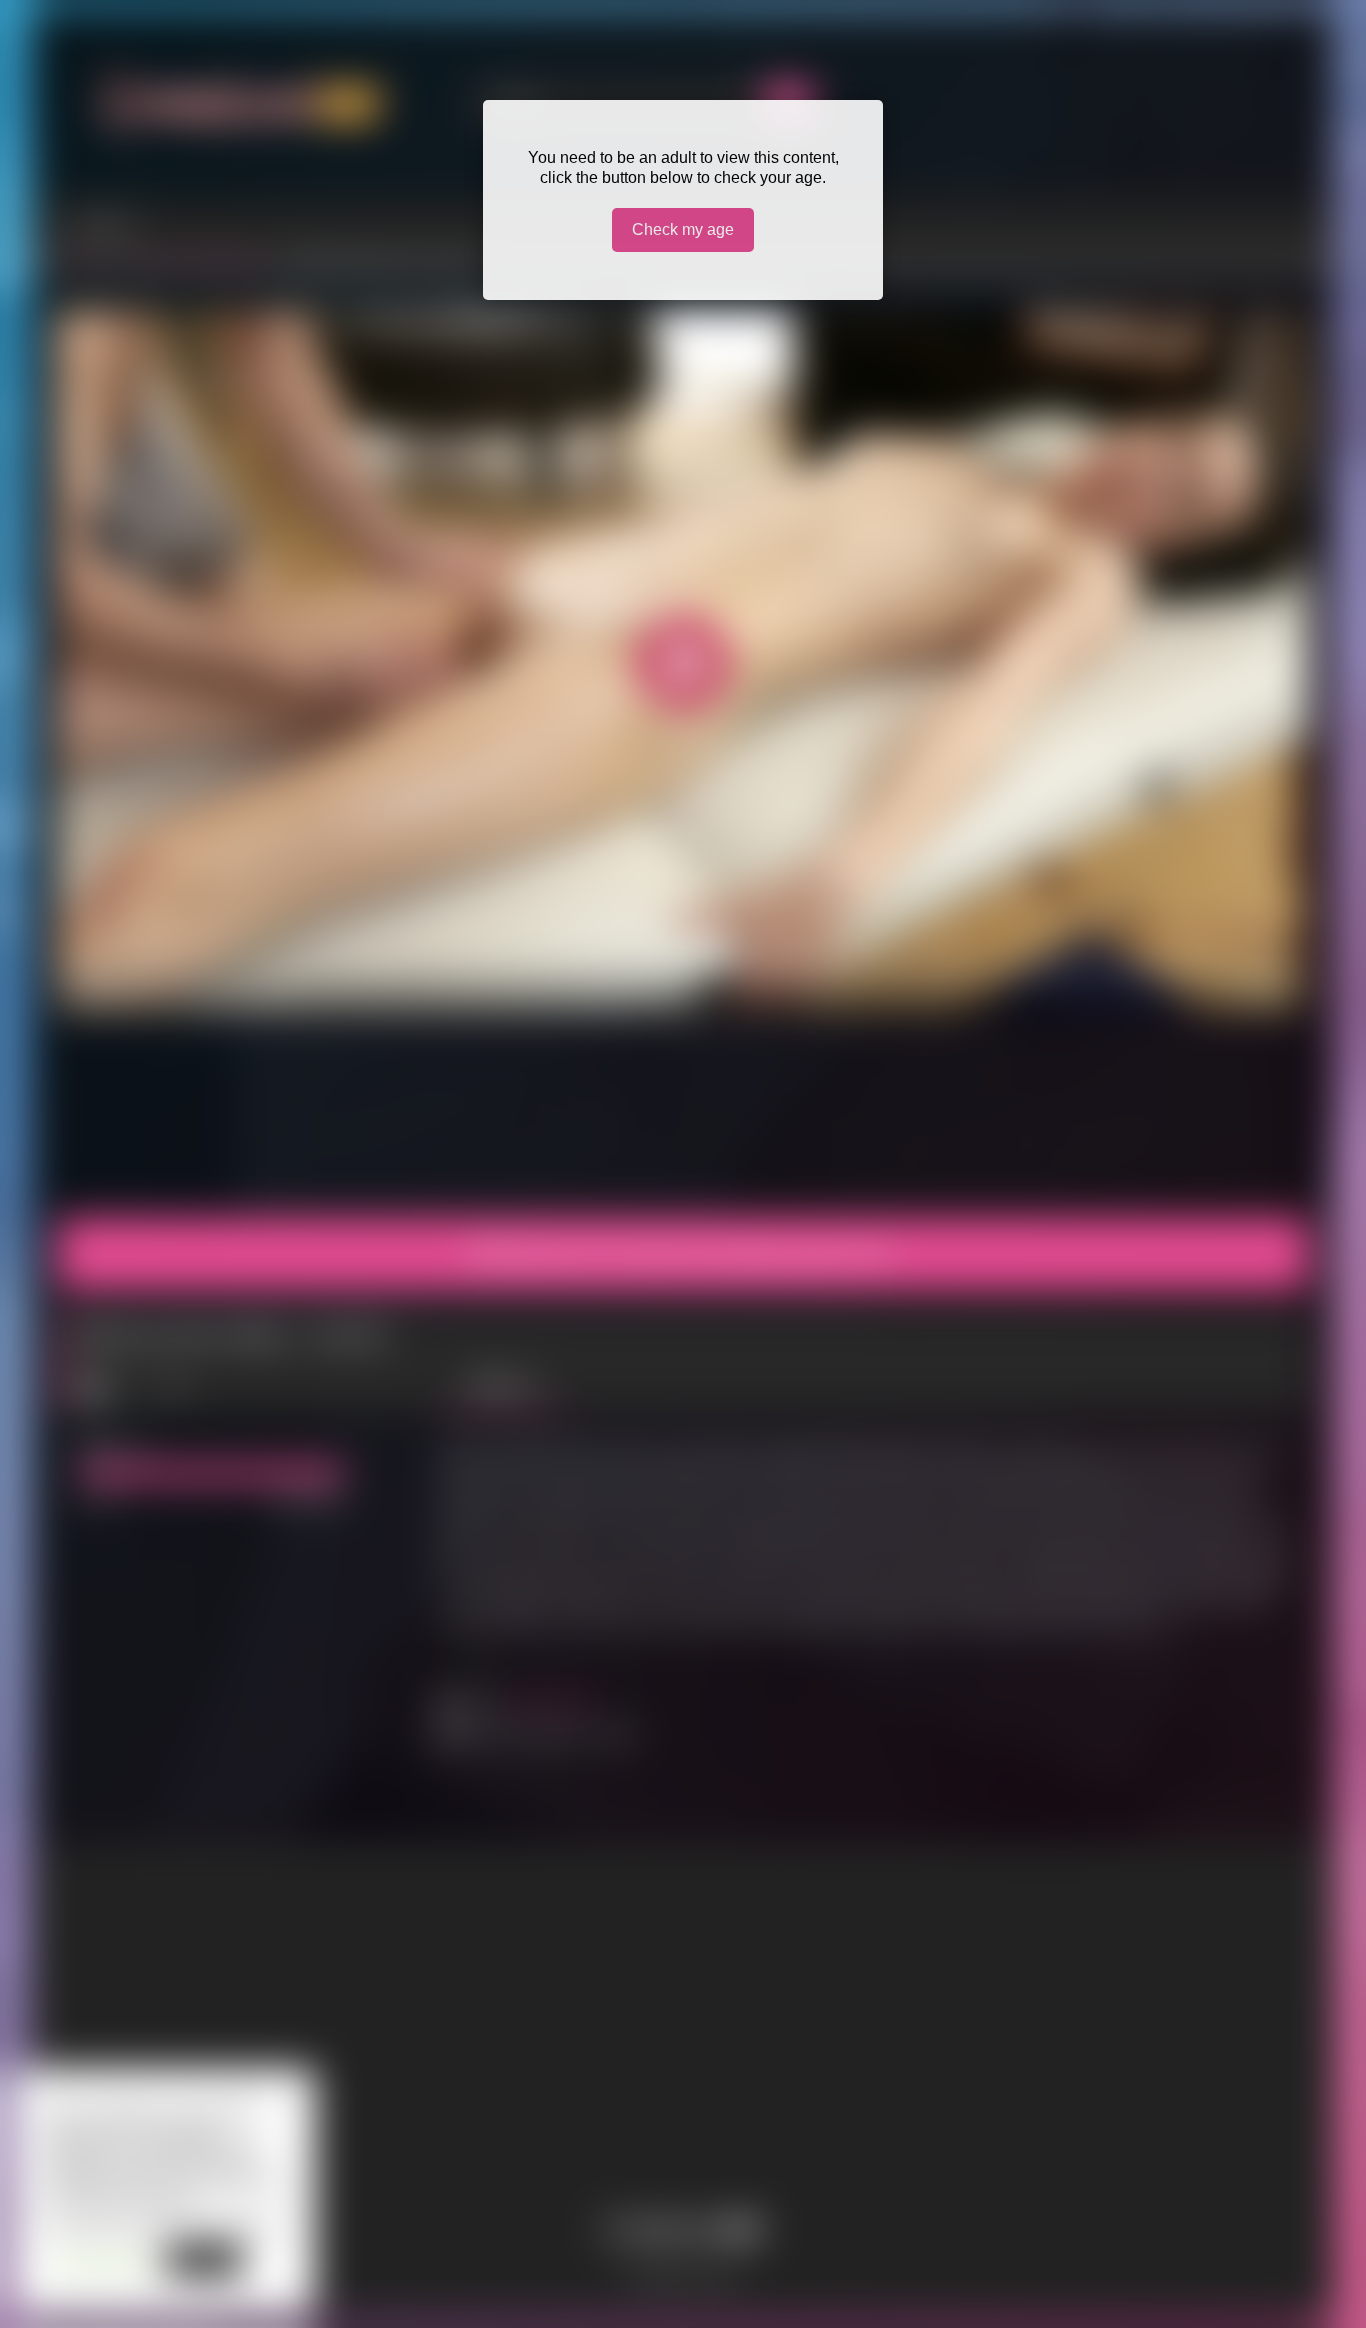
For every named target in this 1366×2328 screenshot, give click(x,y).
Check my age (683, 229)
